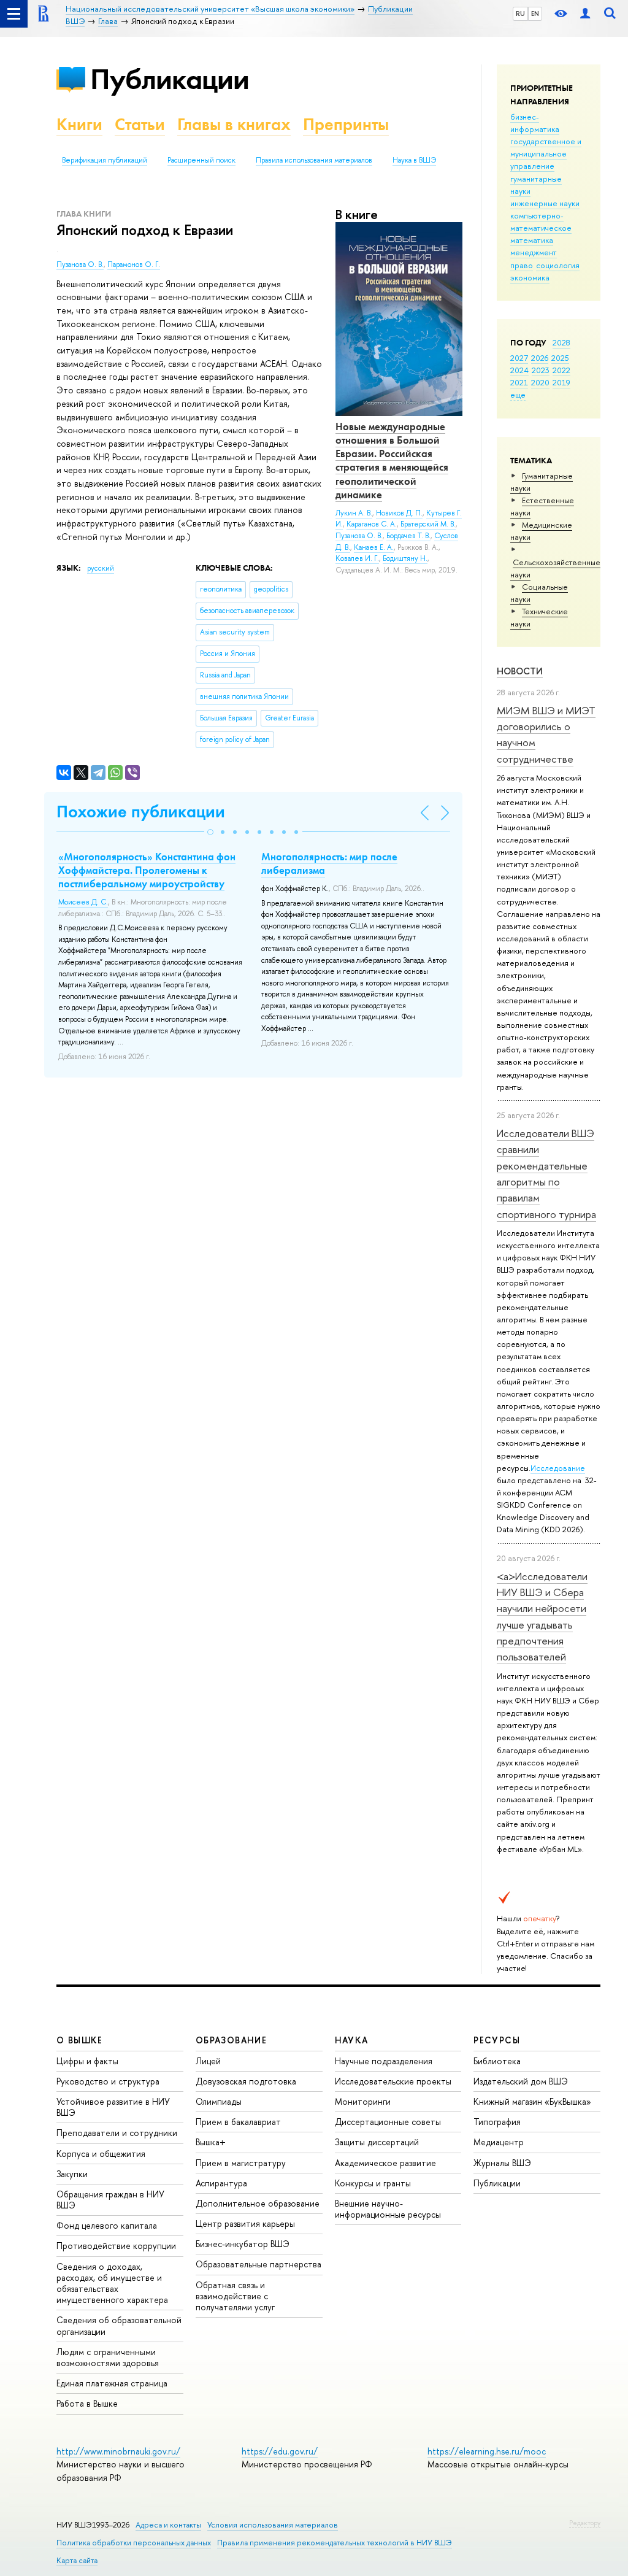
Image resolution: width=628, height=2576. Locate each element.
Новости (520, 671)
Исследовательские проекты (393, 2081)
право (522, 265)
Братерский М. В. (428, 524)
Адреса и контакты (168, 2525)
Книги (79, 124)
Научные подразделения (384, 2061)
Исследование (558, 1468)
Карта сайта (77, 2560)
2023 (541, 370)
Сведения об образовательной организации (119, 2325)
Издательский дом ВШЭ (521, 2081)
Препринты (346, 124)
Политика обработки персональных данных (134, 2543)
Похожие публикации (141, 812)
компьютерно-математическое (541, 222)
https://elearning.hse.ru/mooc (487, 2451)
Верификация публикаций (105, 160)
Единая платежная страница (112, 2383)
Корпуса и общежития (101, 2154)
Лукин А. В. (354, 513)
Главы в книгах (234, 124)
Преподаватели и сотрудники (117, 2133)
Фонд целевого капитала (107, 2225)
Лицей (208, 2061)
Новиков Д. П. (399, 513)
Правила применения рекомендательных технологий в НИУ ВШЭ (335, 2543)
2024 (519, 370)
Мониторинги (363, 2101)
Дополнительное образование (258, 2203)
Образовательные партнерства (258, 2264)
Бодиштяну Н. (405, 558)
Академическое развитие (385, 2163)
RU (520, 13)
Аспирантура (221, 2183)
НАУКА (352, 2040)
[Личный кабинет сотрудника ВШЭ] (585, 14)
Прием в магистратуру (241, 2163)
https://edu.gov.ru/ (280, 2451)
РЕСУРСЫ (497, 2040)
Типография (497, 2122)
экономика (530, 277)
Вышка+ (211, 2142)
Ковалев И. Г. (357, 558)
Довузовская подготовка (246, 2081)
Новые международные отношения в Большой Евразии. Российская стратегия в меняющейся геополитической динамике (392, 460)
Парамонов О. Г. (134, 264)
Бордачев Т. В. (408, 536)
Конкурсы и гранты (373, 2183)
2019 (561, 382)
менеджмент (534, 252)
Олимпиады (219, 2101)
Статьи (140, 124)
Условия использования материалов (273, 2525)
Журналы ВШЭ (502, 2163)
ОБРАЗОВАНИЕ (231, 2040)
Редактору (585, 2523)
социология (558, 265)
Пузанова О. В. (80, 264)
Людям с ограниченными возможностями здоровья (108, 2357)
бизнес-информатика (535, 123)
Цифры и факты (87, 2061)
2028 (561, 342)
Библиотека (497, 2061)
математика (532, 240)
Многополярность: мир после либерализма (329, 863)
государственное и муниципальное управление (546, 153)
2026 (540, 358)
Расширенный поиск (201, 160)
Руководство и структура (108, 2081)
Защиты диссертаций (377, 2142)
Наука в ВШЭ (414, 160)
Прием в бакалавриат (238, 2122)
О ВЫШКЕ (80, 2040)
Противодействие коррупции (116, 2246)
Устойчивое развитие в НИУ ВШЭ (113, 2107)
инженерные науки (545, 203)
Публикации (170, 79)
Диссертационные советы (388, 2122)
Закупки (72, 2174)
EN (535, 13)
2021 (519, 382)
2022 (561, 370)
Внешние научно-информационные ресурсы (388, 2209)
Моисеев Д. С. (83, 902)
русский (101, 568)
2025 (560, 358)
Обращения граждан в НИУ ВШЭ (110, 2200)
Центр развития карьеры (245, 2223)
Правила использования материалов (314, 160)
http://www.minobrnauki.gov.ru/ (118, 2451)
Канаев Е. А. (374, 547)
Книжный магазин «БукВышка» (532, 2101)
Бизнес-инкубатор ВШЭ (243, 2244)
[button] (210, 832)
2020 (540, 382)
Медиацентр (499, 2142)
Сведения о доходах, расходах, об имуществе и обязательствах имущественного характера (112, 2283)
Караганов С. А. (372, 524)
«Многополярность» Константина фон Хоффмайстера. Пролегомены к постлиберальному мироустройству (147, 870)
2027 (519, 358)
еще (518, 395)
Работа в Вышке (87, 2403)
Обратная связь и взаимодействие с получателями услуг (235, 2296)
